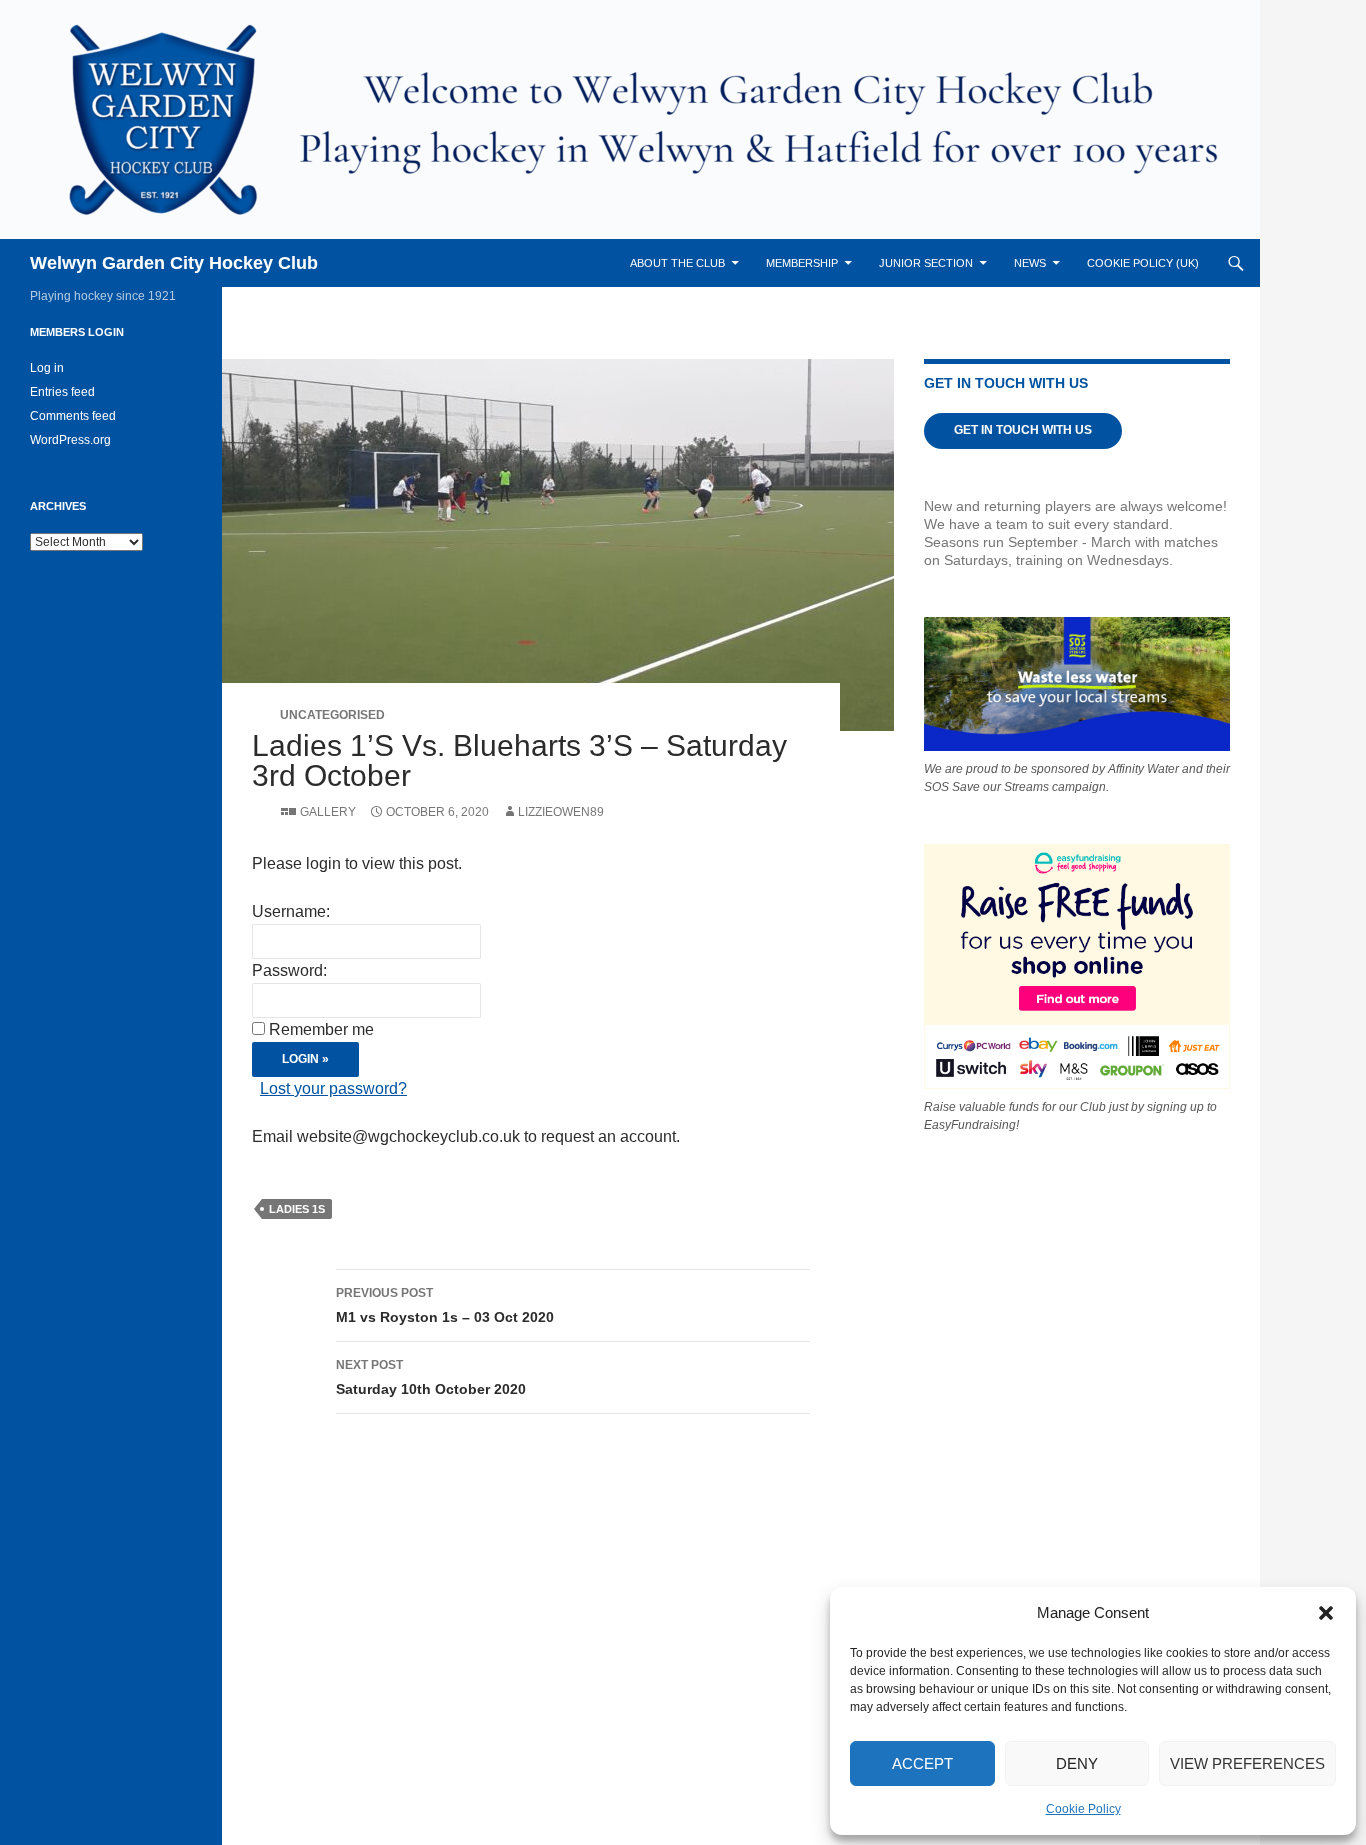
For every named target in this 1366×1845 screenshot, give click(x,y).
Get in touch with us (1023, 430)
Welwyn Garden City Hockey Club (174, 263)
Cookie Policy (1083, 1809)
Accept (922, 1763)
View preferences (1247, 1763)
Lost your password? (333, 1088)
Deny (1077, 1763)
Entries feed (62, 392)
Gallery (328, 812)
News (1030, 263)
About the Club (677, 263)
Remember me (321, 1029)
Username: (291, 911)
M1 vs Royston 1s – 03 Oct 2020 (445, 1305)
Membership (802, 263)
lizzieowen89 (561, 812)
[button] (1326, 1613)
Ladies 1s (297, 1209)
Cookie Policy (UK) (1143, 263)
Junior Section (926, 263)
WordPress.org (70, 440)
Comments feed (73, 416)
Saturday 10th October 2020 (431, 1377)
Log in (47, 368)
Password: (289, 970)
